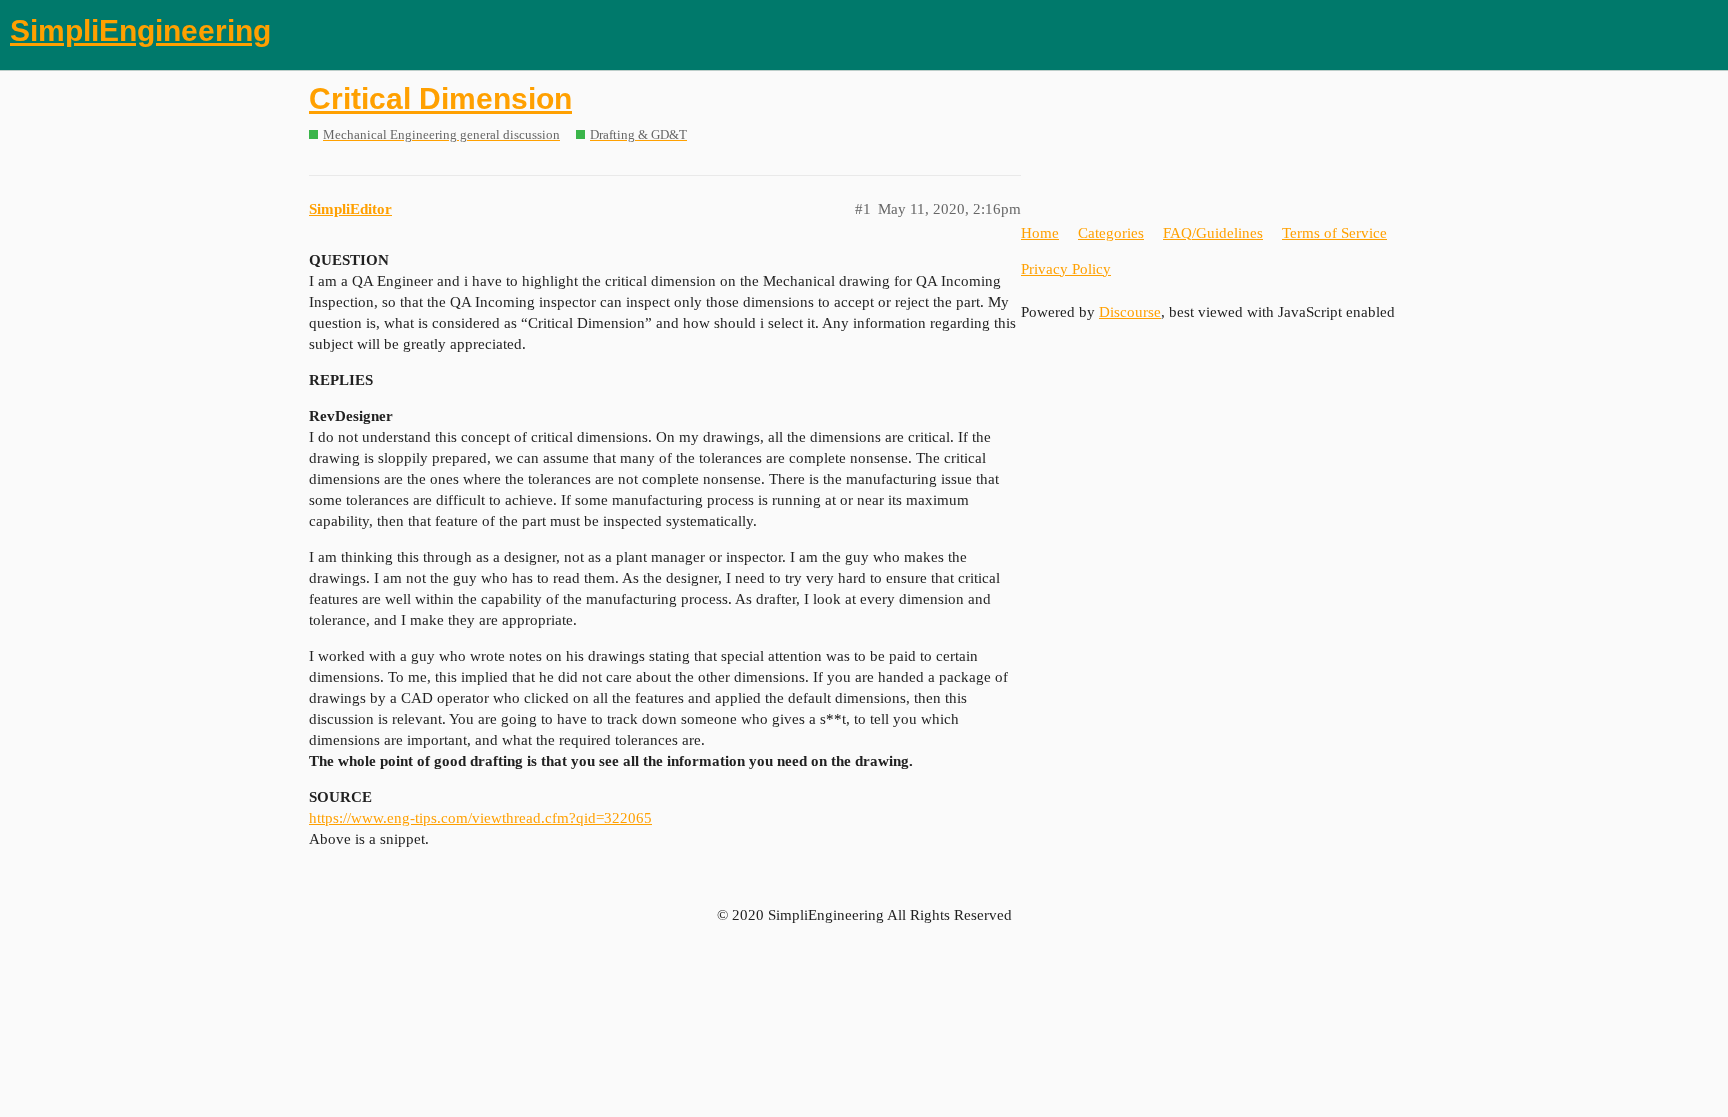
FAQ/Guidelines (1213, 233)
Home (1040, 233)
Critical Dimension (440, 98)
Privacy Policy (1066, 269)
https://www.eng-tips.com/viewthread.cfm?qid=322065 (480, 818)
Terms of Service (1334, 233)
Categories (1111, 233)
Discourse (1130, 312)
